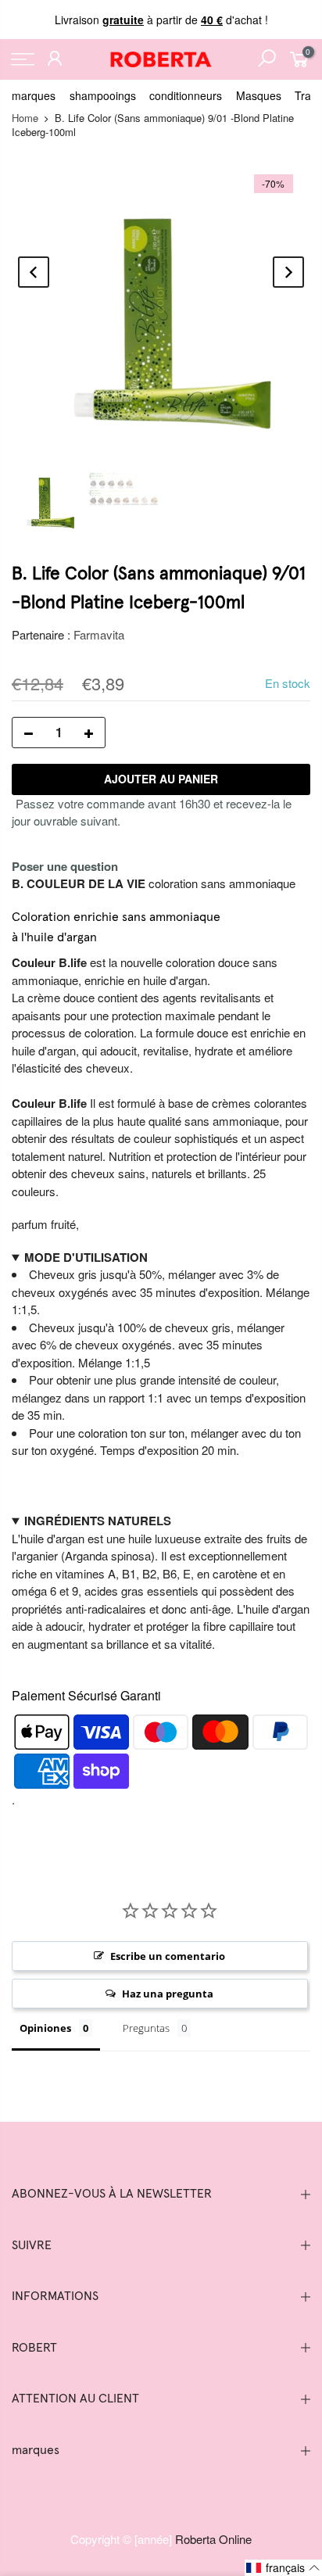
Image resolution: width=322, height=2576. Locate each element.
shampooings (103, 95)
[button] (283, 2568)
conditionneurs (186, 95)
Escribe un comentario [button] (168, 1956)
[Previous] (34, 272)
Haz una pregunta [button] (168, 1994)
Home (25, 118)
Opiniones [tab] (45, 2028)
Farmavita (99, 634)
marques (34, 95)
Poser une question (65, 866)
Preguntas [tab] (146, 2028)
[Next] (288, 272)
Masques (259, 95)
